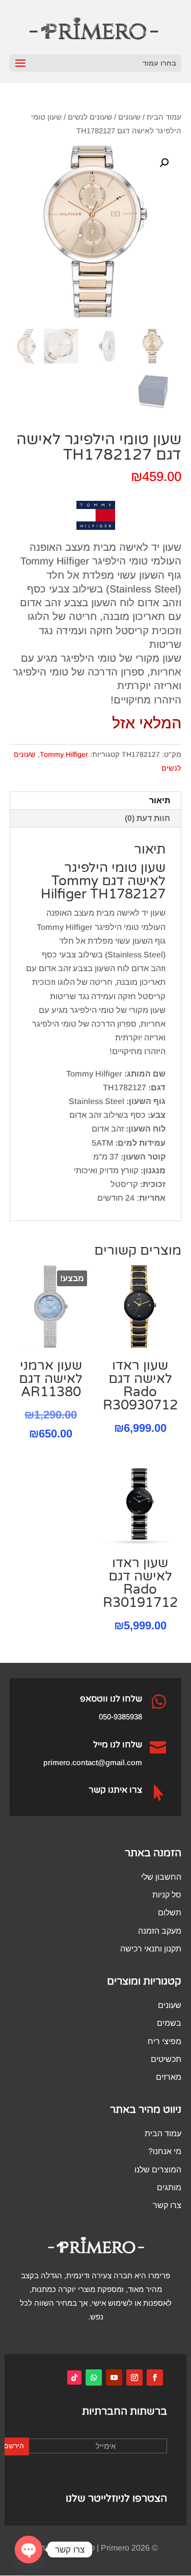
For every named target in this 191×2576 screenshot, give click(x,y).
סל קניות (167, 1895)
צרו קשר (167, 2205)
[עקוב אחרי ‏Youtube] (114, 2377)
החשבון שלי (161, 1877)
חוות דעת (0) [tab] (147, 818)
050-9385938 (120, 1717)
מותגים (169, 2187)
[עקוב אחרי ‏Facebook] (155, 2377)
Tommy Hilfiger (64, 754)
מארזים (169, 2077)
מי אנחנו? (165, 2151)
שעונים (129, 117)
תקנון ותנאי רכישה (151, 1949)
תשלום (170, 1913)
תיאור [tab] (160, 800)
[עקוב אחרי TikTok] (74, 2377)
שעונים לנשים (90, 117)
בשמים (169, 2023)
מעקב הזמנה (160, 1931)
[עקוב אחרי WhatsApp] (94, 2377)
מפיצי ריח (165, 2041)
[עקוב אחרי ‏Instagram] (134, 2377)
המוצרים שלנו (158, 2170)
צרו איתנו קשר (115, 1790)
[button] (164, 163)
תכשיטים (166, 2059)
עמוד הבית (164, 117)
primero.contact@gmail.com (93, 1762)
